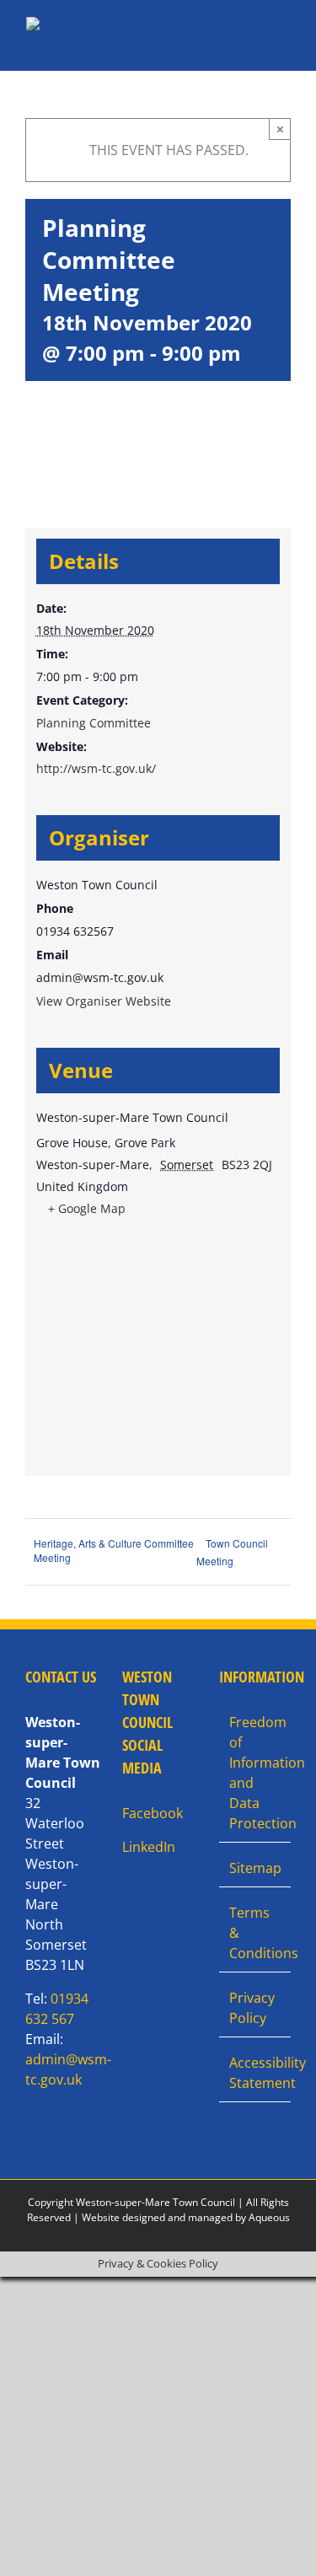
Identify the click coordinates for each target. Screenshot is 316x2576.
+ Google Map (87, 1208)
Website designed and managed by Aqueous (186, 2217)
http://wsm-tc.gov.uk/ (96, 768)
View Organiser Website (104, 1001)
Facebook (153, 1813)
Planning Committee (94, 723)
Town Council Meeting (232, 1552)
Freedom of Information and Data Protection (256, 1773)
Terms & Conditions (256, 1933)
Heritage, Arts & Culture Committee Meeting (114, 1550)
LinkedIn (149, 1847)
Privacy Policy (252, 2008)
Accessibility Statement (256, 2073)
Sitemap (255, 1868)
